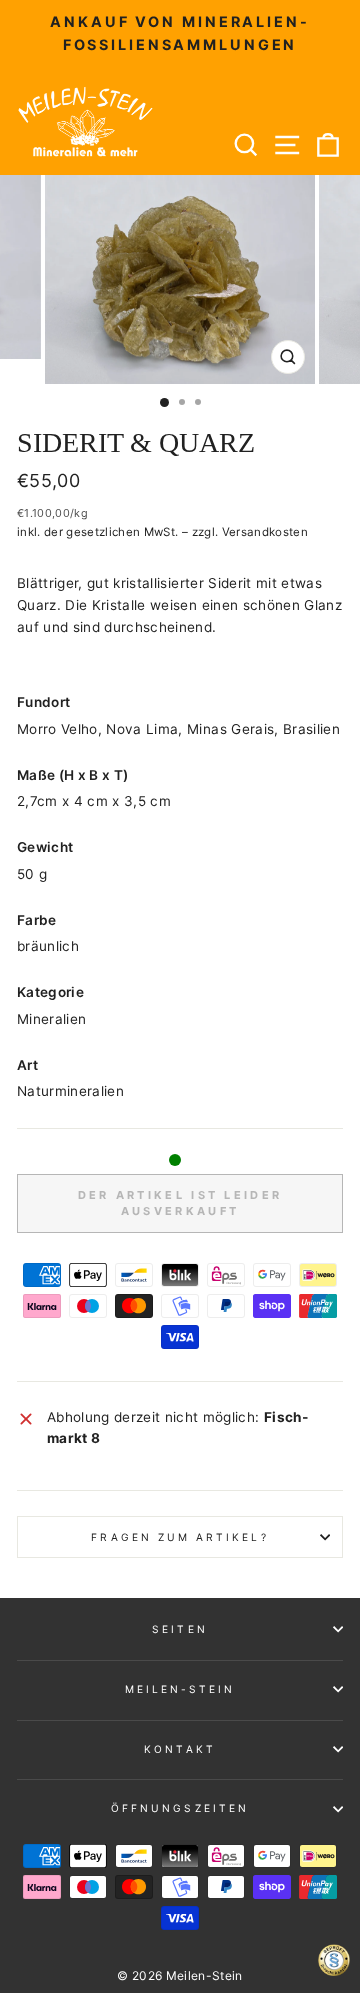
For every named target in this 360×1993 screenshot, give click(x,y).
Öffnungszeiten (180, 1808)
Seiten (179, 1629)
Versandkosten (265, 532)
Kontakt (179, 1749)
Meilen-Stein (180, 1689)
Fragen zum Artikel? (179, 1537)
